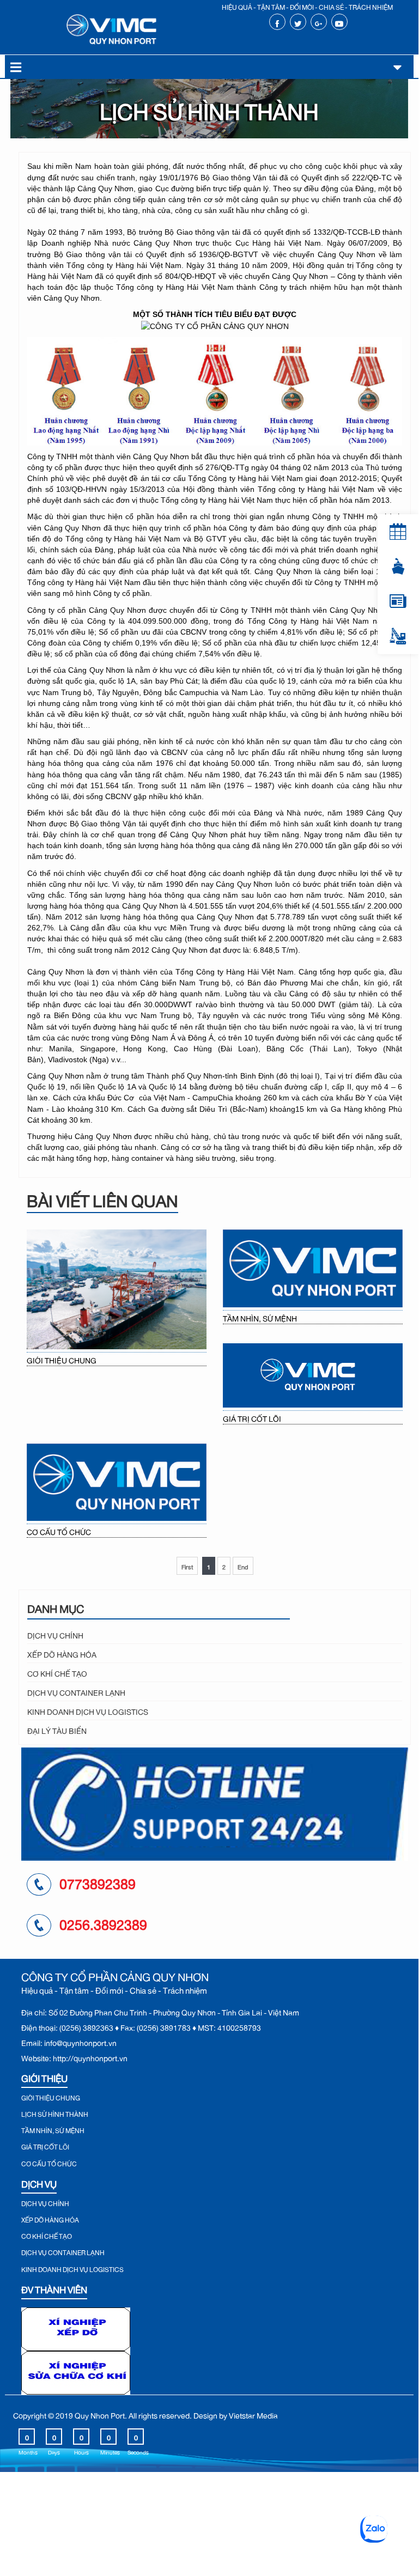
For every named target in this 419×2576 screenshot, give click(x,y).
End (243, 1566)
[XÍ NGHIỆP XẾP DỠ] (76, 2327)
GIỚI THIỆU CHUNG (62, 1359)
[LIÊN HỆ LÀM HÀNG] (398, 636)
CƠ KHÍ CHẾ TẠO (57, 1672)
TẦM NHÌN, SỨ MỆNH (260, 1317)
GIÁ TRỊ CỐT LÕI (252, 1418)
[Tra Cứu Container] (398, 567)
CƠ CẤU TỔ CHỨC (59, 1531)
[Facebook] (277, 22)
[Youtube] (339, 22)
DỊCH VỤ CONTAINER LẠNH (76, 1691)
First (187, 1566)
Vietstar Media (253, 2414)
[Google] (318, 22)
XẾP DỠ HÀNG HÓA (62, 1653)
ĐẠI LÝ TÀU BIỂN (57, 1729)
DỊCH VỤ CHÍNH (55, 1634)
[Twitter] (298, 22)
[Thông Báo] (398, 532)
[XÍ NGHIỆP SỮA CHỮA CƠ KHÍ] (76, 2370)
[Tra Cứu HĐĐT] (398, 601)
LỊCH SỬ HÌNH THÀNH (55, 2113)
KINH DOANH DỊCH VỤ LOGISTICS (88, 1710)
